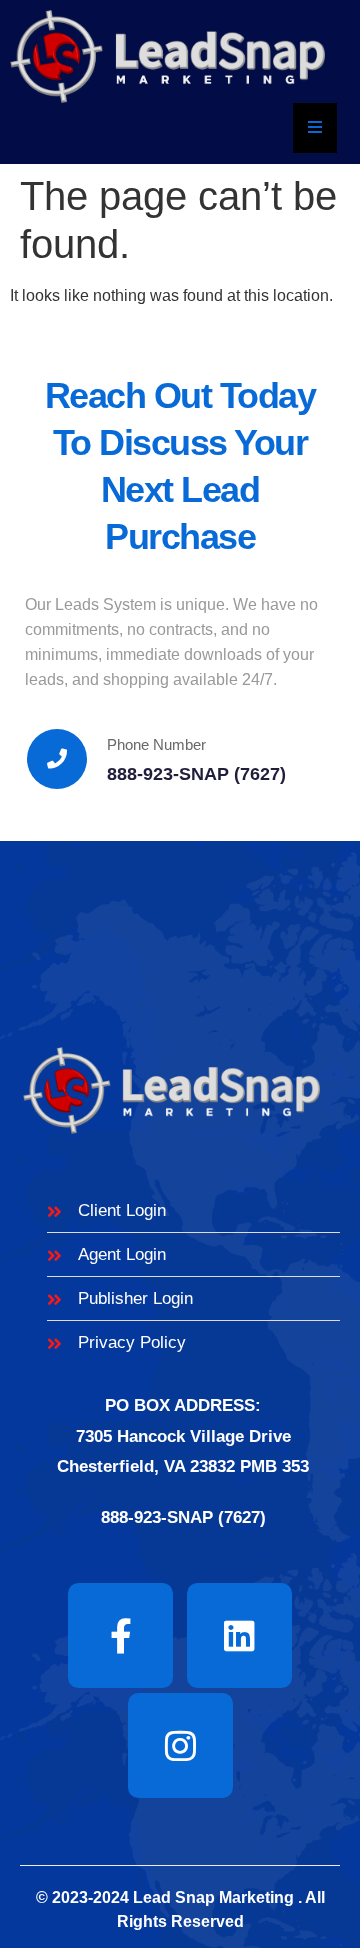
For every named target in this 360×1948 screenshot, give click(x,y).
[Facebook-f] (120, 1635)
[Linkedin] (239, 1635)
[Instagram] (180, 1745)
